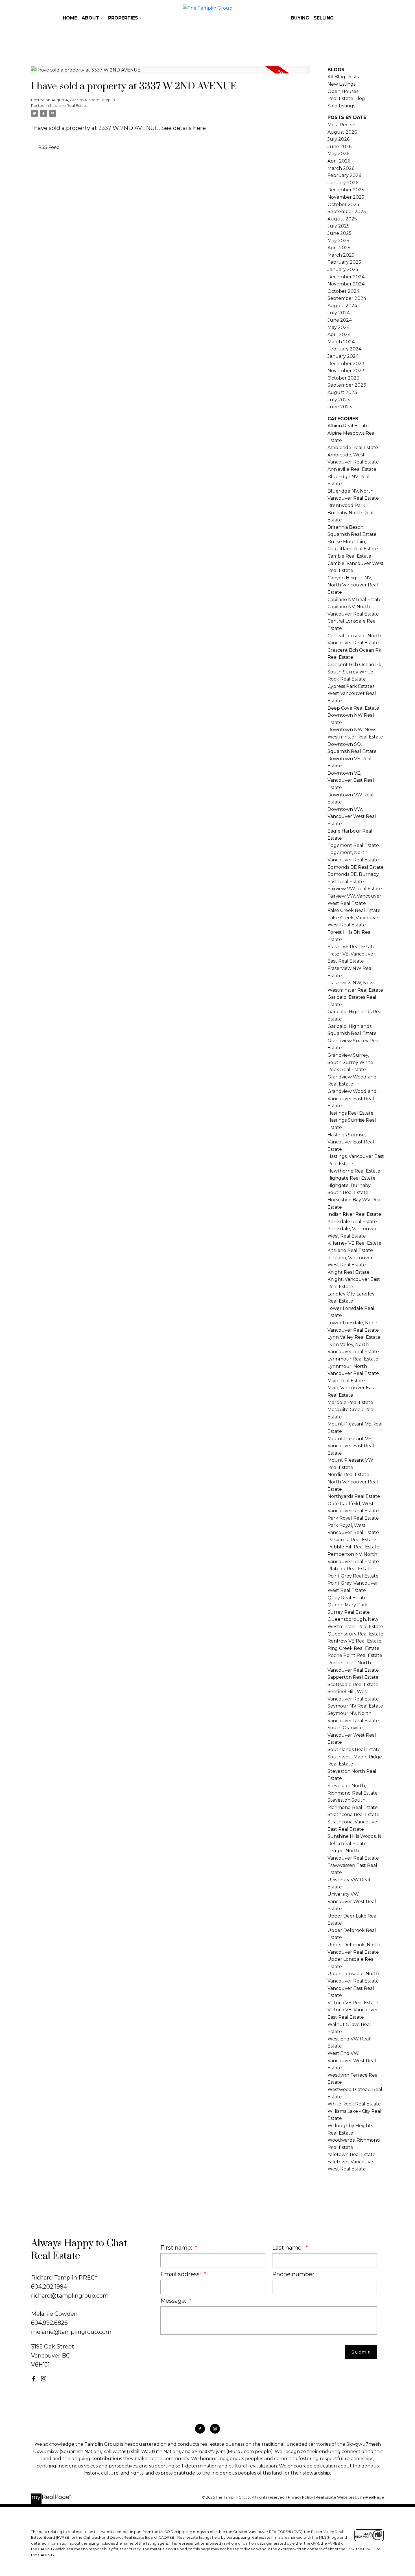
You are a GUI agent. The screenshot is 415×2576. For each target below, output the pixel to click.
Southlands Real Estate (354, 1750)
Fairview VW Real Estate (355, 889)
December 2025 (346, 190)
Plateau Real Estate (350, 1569)
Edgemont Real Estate (353, 845)
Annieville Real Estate (352, 469)
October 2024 (343, 291)
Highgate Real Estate (351, 1178)
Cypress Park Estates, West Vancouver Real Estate (352, 694)
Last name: (288, 2248)
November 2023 (346, 371)
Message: (174, 2301)
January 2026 (343, 183)
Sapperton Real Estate (353, 1677)
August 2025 (342, 219)
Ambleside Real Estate (353, 448)
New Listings (341, 84)
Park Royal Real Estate (353, 1518)
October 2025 (343, 204)
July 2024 (339, 313)
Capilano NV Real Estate (355, 600)
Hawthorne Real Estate (354, 1171)
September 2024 (347, 298)
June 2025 (339, 233)
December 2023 (346, 364)
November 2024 (346, 284)
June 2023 (340, 407)
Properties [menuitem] (123, 18)
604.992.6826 (49, 2323)
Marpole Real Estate (350, 1402)
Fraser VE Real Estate (351, 947)
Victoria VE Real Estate (353, 2003)
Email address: (181, 2274)
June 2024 (340, 320)
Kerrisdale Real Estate (352, 1222)
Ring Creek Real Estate (353, 1648)
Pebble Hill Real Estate (353, 1547)
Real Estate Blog (346, 98)
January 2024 (343, 356)
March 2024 (341, 342)
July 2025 (338, 226)
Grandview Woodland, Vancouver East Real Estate (352, 1099)
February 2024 (344, 349)
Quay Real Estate (347, 1598)
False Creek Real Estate (354, 910)
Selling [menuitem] (324, 18)
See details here (184, 128)
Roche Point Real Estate (355, 1655)
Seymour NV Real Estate (355, 1706)
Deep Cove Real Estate (353, 708)
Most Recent (342, 125)
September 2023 (347, 385)
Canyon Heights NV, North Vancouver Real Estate (353, 585)
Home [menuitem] (70, 18)
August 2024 (342, 306)
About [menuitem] (90, 18)
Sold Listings (341, 106)
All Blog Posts (343, 77)
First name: (177, 2248)
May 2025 (338, 241)
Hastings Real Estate (350, 1113)
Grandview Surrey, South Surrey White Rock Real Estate (350, 1062)
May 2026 (338, 154)
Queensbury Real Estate (355, 1634)
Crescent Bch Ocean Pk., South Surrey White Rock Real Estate (355, 672)
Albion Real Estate (348, 426)
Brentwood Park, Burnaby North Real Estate (350, 513)
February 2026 (344, 175)
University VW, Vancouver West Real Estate (352, 1901)
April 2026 (339, 161)
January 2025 (343, 269)
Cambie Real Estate (349, 556)
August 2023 (342, 392)
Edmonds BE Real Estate (356, 867)
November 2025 (346, 197)
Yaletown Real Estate (351, 2154)
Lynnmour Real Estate (353, 1359)
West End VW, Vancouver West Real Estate (352, 2061)
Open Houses (343, 91)
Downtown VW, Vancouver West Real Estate (352, 816)
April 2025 (339, 248)
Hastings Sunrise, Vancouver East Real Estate (351, 1142)
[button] (34, 2379)
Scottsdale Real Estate (353, 1685)
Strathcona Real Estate (353, 1815)
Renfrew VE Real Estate (354, 1641)
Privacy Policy (301, 2497)
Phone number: (294, 2274)
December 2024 (346, 277)
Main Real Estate (346, 1381)
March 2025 (341, 255)
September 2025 (347, 212)
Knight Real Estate (349, 1272)
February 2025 (344, 262)
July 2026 (338, 139)
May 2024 (338, 327)
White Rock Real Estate (354, 2104)
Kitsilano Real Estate (69, 105)
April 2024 (339, 334)
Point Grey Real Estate (353, 1576)
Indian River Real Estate (354, 1214)
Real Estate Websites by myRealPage (350, 2497)
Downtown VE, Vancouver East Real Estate (351, 780)
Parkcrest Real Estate (352, 1540)
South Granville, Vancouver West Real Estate (352, 1735)
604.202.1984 (49, 2287)
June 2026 (339, 147)
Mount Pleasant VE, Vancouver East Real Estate (351, 1446)
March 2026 (341, 168)
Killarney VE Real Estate (354, 1243)
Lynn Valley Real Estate (354, 1337)
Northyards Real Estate (354, 1496)
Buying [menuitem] (300, 18)
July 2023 (339, 400)
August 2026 (342, 132)
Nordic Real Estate (348, 1475)
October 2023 (343, 378)
